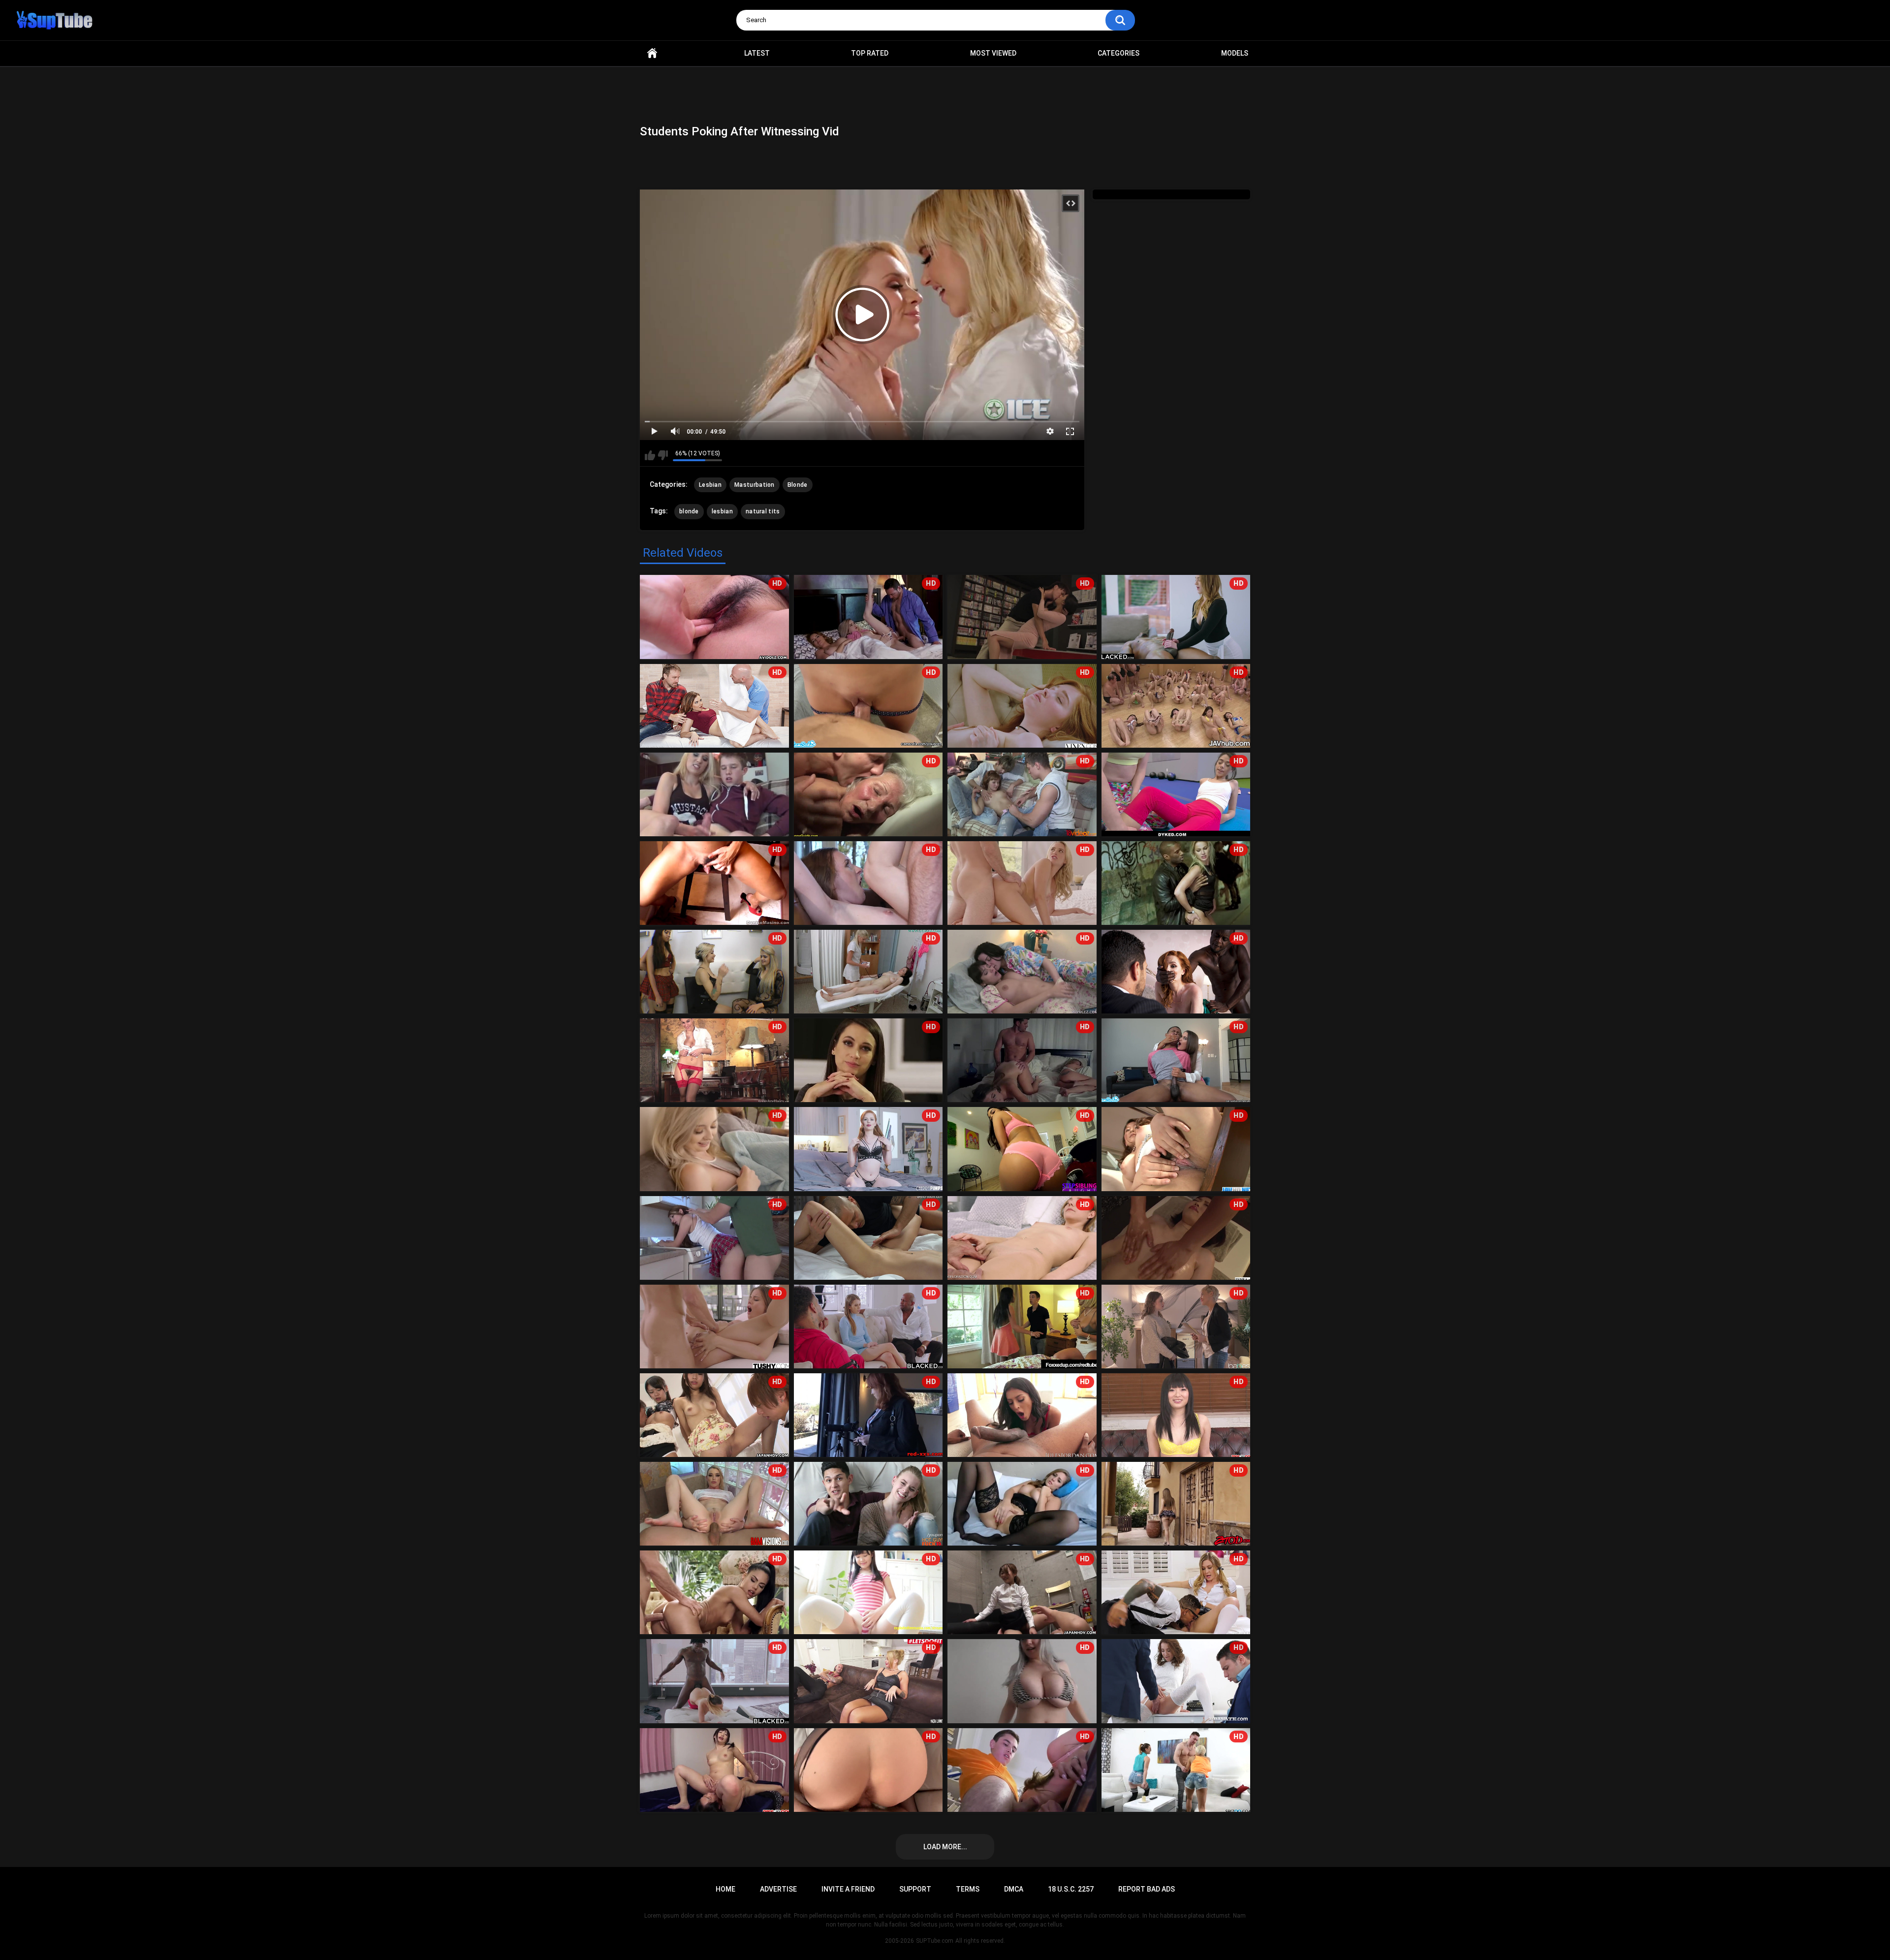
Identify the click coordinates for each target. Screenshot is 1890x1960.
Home (652, 53)
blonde (689, 511)
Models (1235, 53)
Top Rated (870, 53)
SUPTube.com (935, 1941)
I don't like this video (663, 455)
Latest (757, 53)
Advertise (778, 1889)
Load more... (945, 1847)
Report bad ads (1147, 1889)
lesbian (722, 511)
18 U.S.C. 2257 (1071, 1889)
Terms (968, 1889)
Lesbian (710, 485)
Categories (1118, 53)
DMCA (1014, 1889)
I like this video (650, 455)
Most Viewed (993, 53)
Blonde (798, 485)
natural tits (763, 511)
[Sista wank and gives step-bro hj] (714, 794)
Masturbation (755, 485)
